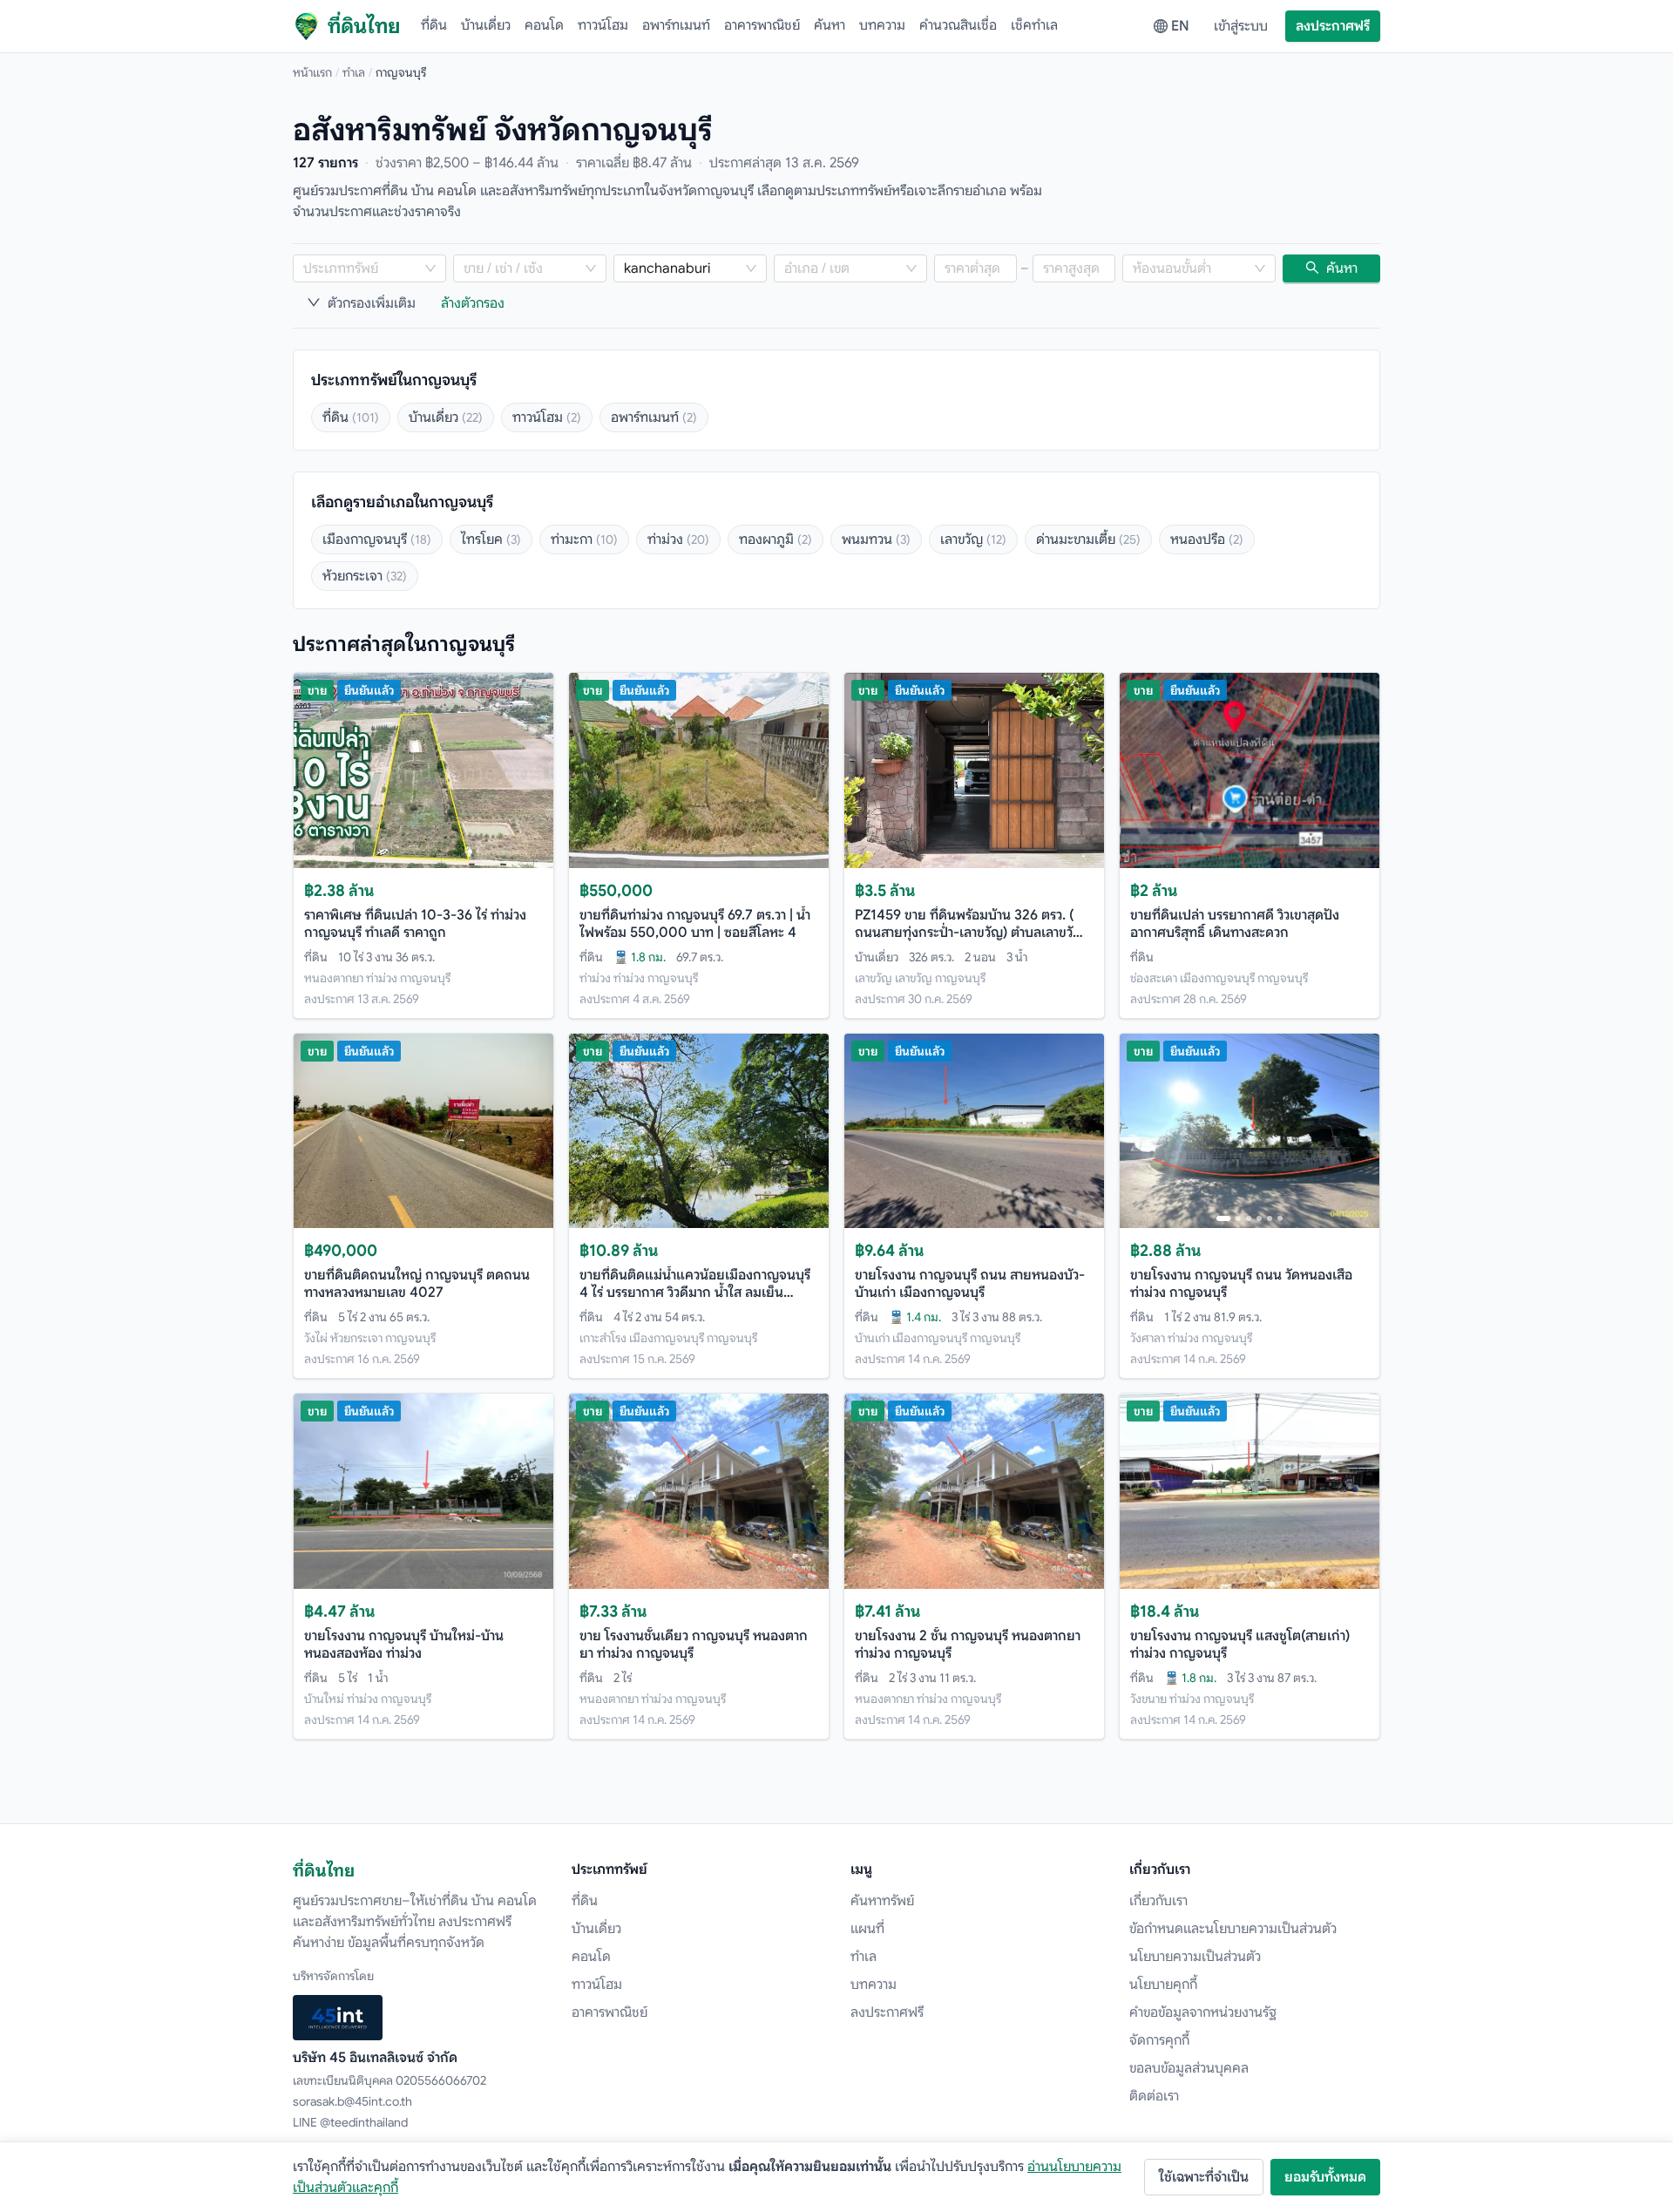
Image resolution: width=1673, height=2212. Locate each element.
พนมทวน (876, 539)
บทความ (882, 25)
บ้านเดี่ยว (486, 25)
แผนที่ (867, 1929)
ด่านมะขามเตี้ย (1088, 539)
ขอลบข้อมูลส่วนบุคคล (1189, 2068)
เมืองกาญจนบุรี (377, 539)
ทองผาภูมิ (776, 539)
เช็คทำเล (1034, 25)
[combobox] (361, 268)
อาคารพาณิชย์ (762, 25)
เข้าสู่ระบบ (1241, 26)
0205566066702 (441, 2080)
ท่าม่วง (678, 539)
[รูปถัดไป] (1358, 1130)
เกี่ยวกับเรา (1158, 1901)
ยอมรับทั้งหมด (1325, 2177)
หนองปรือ (1207, 539)
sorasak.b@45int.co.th (352, 2101)
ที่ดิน (434, 25)
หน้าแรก (312, 72)
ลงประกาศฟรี (1333, 26)
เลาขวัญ (973, 539)
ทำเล (354, 72)
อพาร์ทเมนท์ (676, 25)
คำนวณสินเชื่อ (958, 25)
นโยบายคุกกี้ (1163, 1985)
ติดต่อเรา (1154, 2096)
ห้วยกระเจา (365, 576)
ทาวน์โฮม (603, 25)
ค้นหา (830, 25)
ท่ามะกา (584, 539)
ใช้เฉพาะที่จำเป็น (1204, 2177)
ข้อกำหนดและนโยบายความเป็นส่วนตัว (1233, 1929)
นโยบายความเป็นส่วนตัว (1195, 1957)
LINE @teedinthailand (350, 2122)
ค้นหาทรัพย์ (882, 1901)
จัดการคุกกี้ (1159, 2040)
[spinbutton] (975, 268)
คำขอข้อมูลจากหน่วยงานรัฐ (1203, 2012)
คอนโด (544, 25)
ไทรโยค (491, 539)
